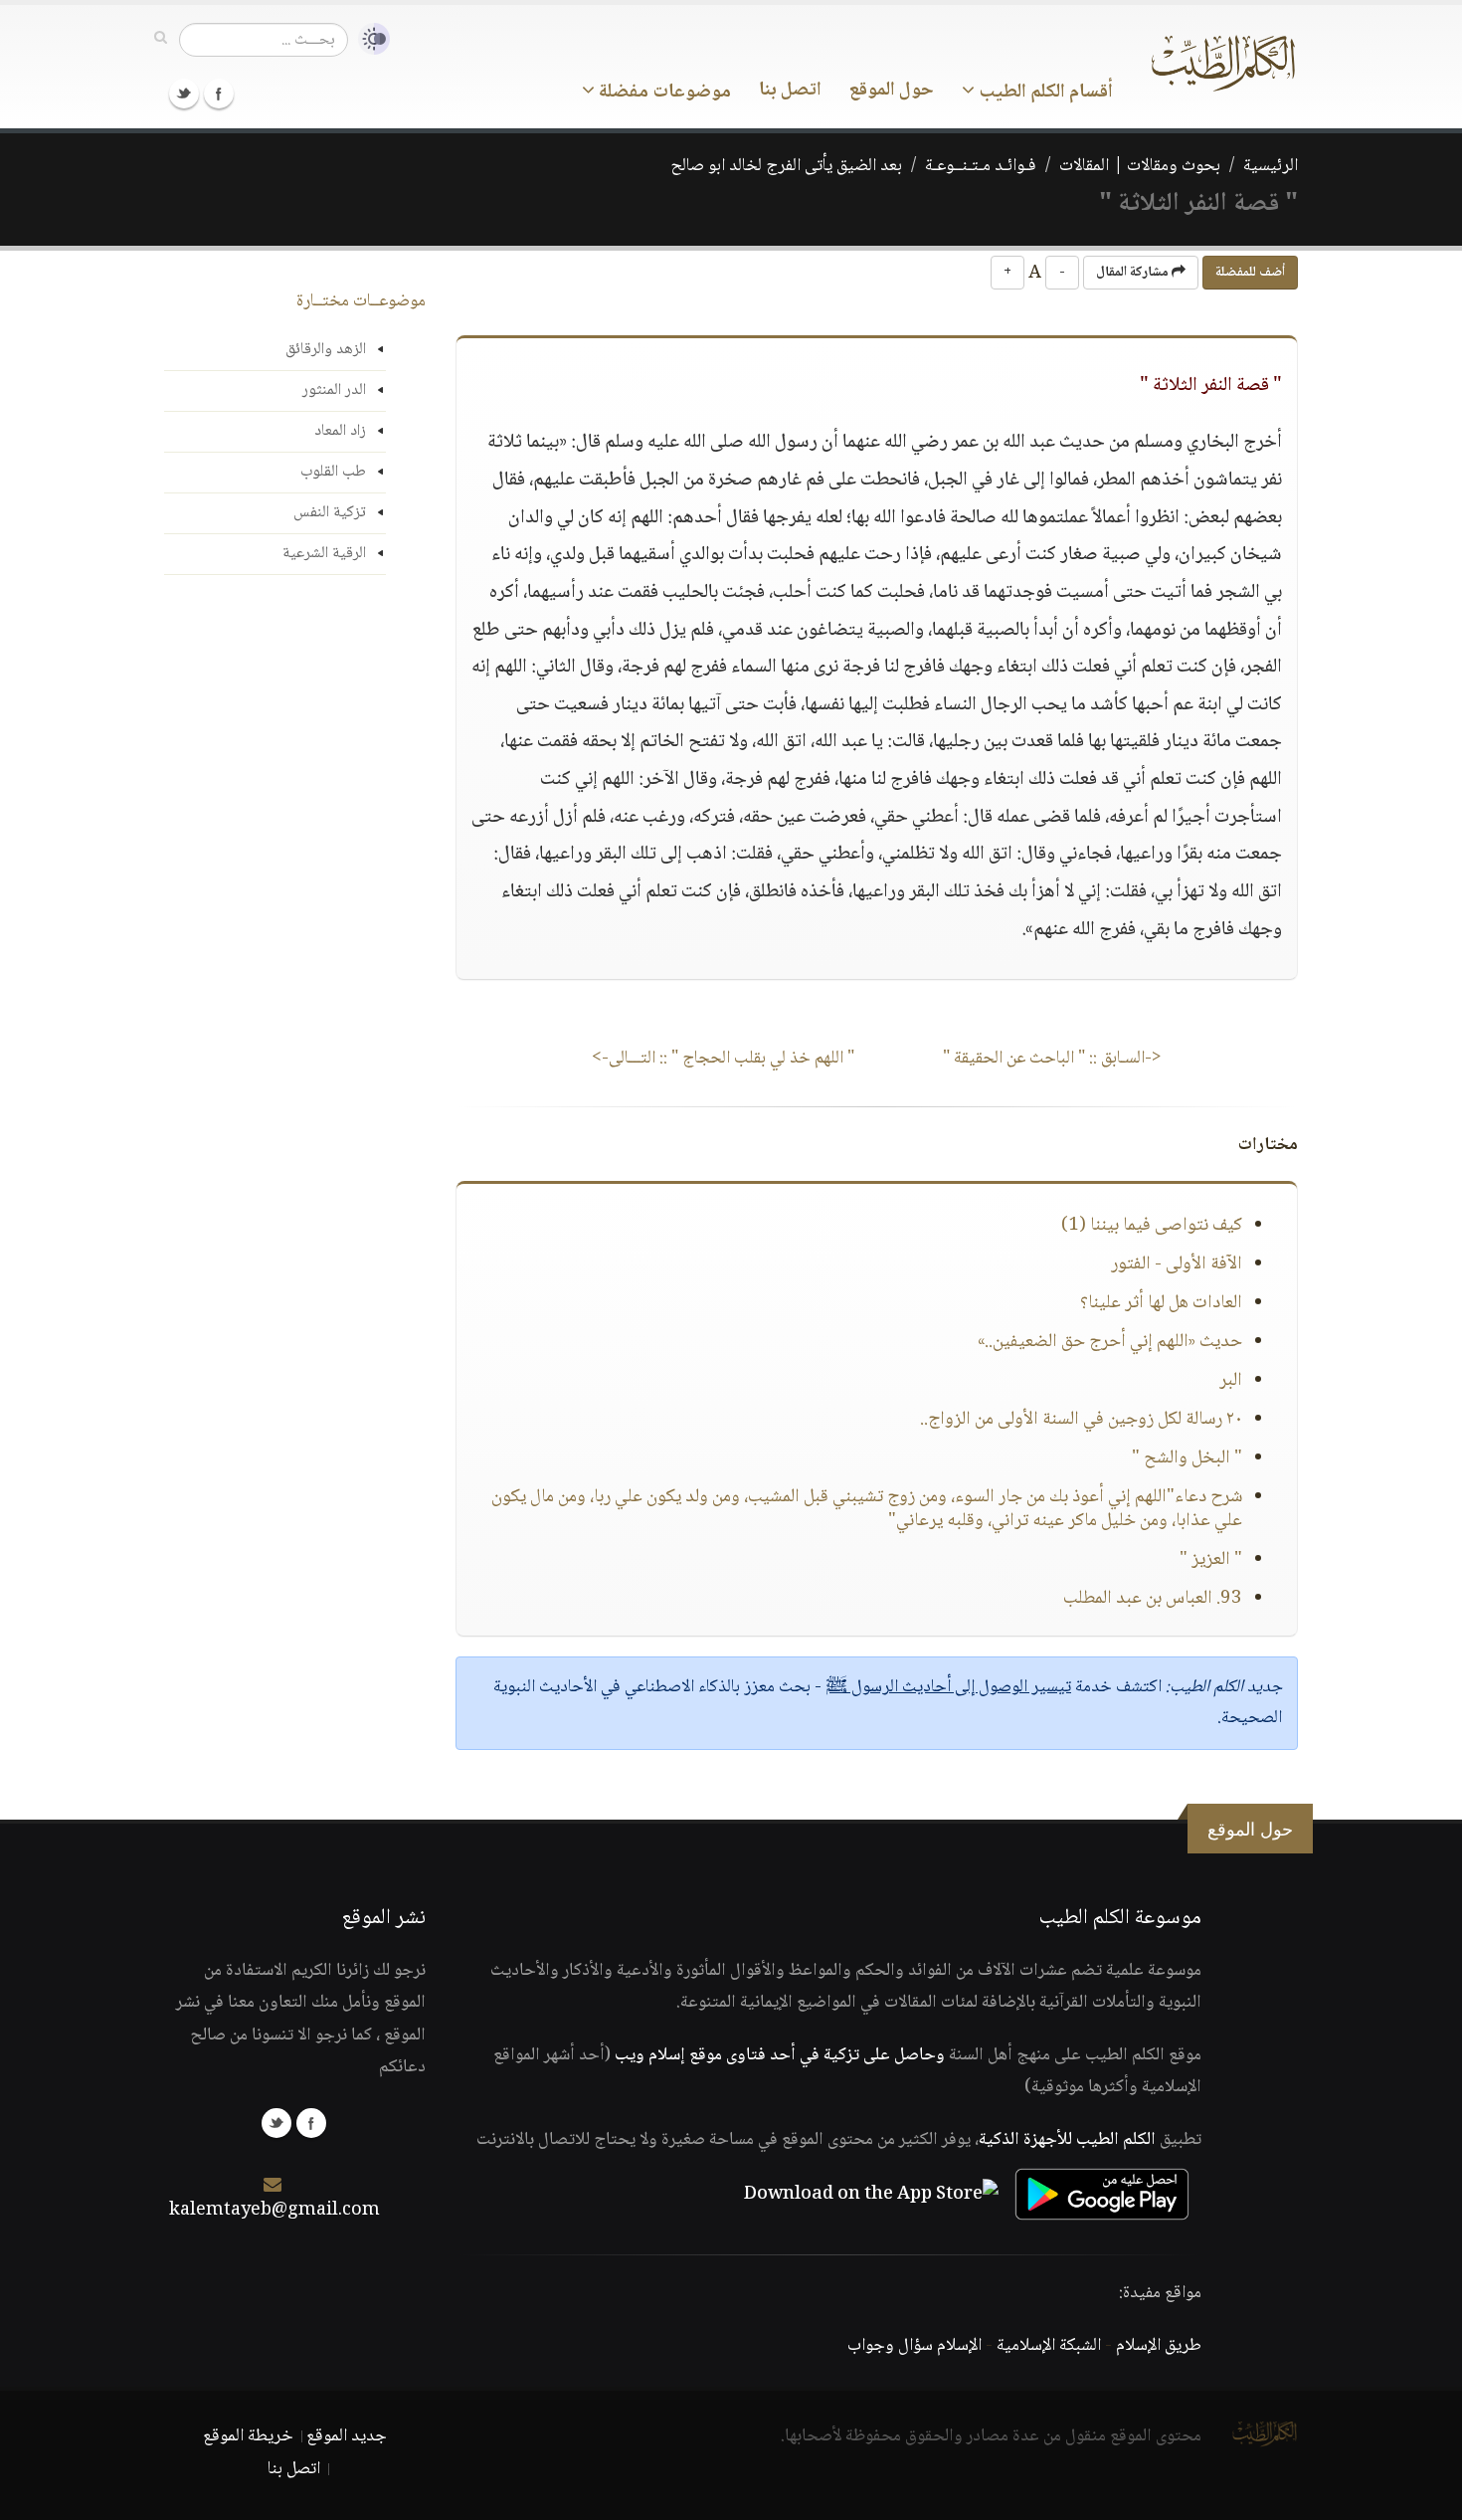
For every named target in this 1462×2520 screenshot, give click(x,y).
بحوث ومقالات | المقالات (1140, 166)
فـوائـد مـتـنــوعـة (981, 166)
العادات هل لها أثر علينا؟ (1161, 1303)
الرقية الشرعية (324, 554)
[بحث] (161, 39)
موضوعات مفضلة (663, 93)
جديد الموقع (347, 2436)
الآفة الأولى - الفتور (1177, 1264)
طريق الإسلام (1159, 2346)
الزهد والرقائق (326, 350)
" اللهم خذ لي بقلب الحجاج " (723, 1059)
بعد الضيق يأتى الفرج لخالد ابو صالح (786, 166)
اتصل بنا (790, 91)
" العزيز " (1211, 1560)
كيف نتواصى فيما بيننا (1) (1152, 1226)
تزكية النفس (330, 513)
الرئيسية (1271, 166)
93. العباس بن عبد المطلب (1153, 1599)
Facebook (219, 94)
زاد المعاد (340, 431)
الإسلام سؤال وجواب (914, 2346)
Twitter (184, 94)
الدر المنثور (334, 390)
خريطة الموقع (248, 2436)
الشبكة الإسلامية (1049, 2346)
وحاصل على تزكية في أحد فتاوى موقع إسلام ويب (780, 2055)
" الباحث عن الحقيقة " (1052, 1059)
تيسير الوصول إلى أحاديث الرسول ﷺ (948, 1687)
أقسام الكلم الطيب (1044, 93)
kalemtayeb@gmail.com (274, 2211)
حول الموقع (892, 91)
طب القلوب (333, 472)
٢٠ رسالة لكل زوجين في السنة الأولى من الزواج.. (1081, 1420)
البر (1231, 1381)
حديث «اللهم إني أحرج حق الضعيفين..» (1110, 1342)
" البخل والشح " (1187, 1458)
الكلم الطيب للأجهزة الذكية (1067, 2140)
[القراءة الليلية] (369, 39)
